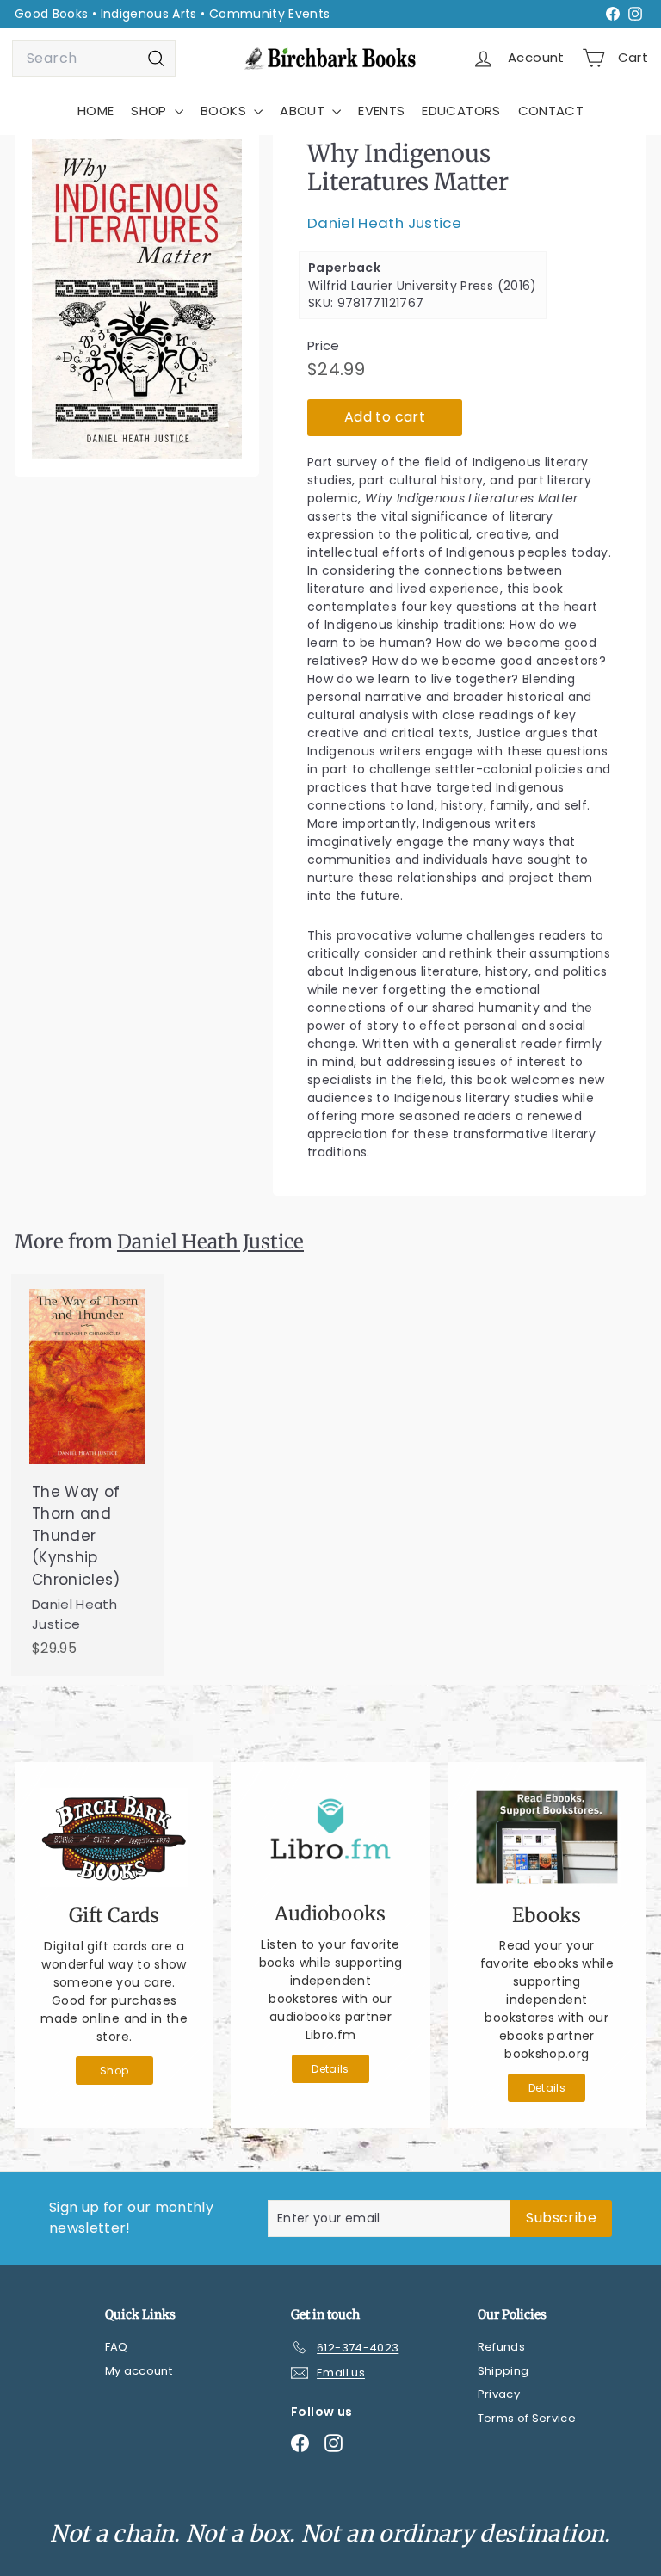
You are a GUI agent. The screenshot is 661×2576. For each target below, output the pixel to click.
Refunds (501, 2347)
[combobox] (94, 59)
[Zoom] (137, 299)
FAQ (117, 2347)
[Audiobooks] (330, 1836)
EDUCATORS (461, 111)
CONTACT (551, 111)
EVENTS (381, 111)
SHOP (151, 111)
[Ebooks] (547, 1837)
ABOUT (304, 111)
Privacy (499, 2394)
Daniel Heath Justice (384, 223)
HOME (96, 111)
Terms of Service (527, 2418)
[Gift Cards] (114, 1837)
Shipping (503, 2371)
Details (330, 2069)
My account (139, 2371)
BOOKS (225, 111)
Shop (114, 2071)
